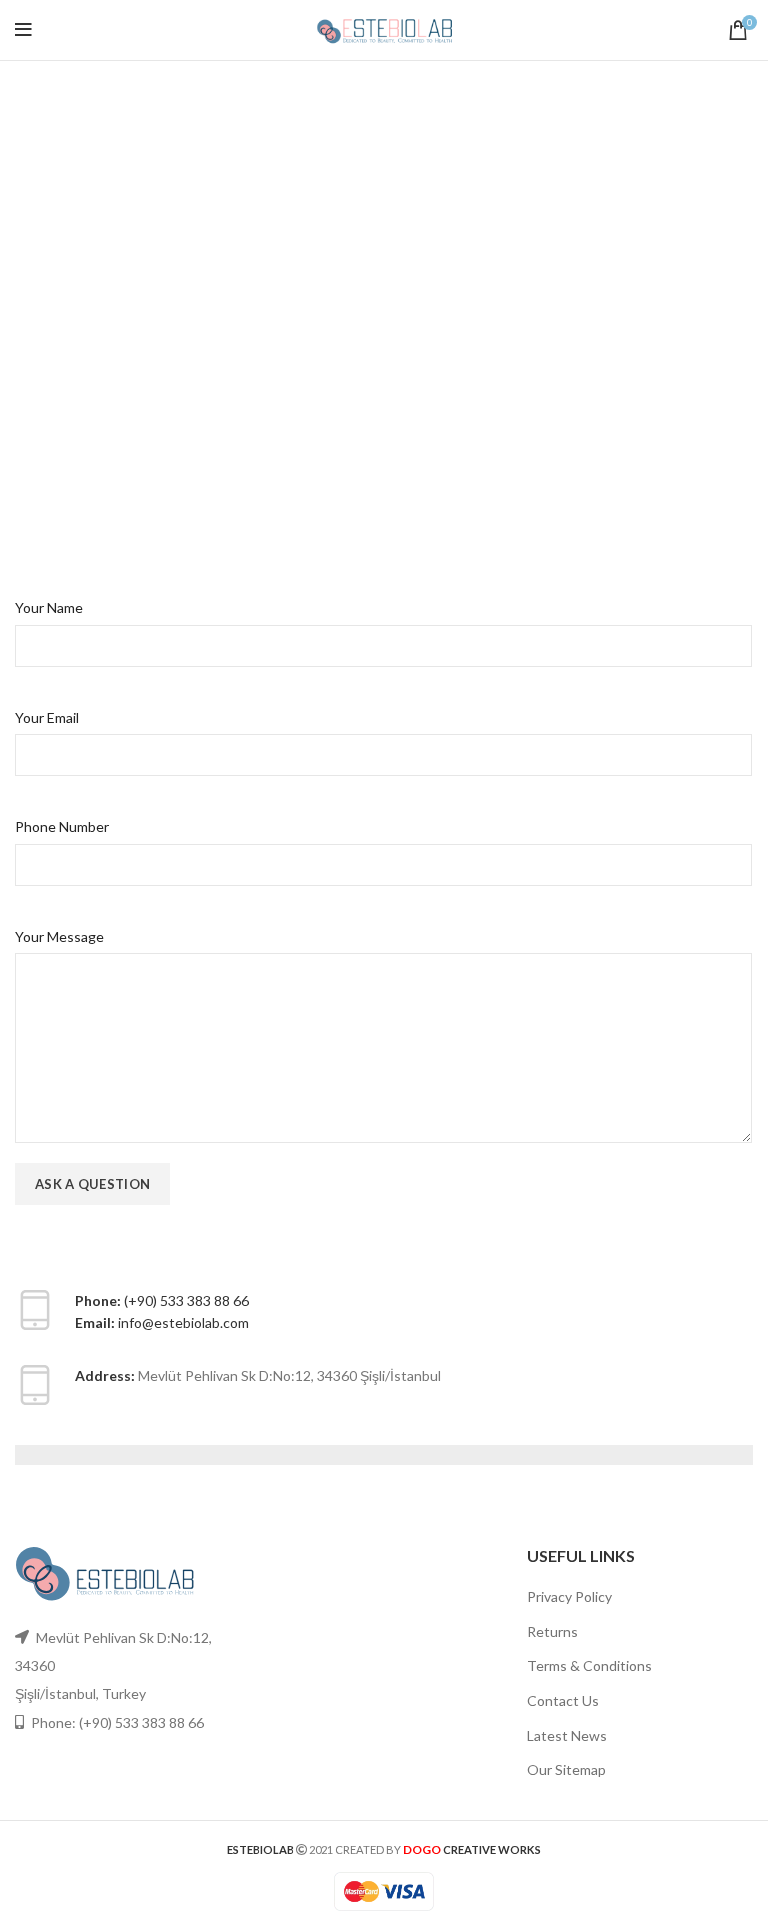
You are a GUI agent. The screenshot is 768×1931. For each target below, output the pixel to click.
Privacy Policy (569, 1596)
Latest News (567, 1735)
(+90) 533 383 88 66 (186, 1300)
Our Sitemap (566, 1769)
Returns (552, 1631)
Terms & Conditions (589, 1665)
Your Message (59, 936)
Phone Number (62, 826)
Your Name (49, 607)
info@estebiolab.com (183, 1322)
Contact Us (563, 1700)
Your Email (47, 717)
